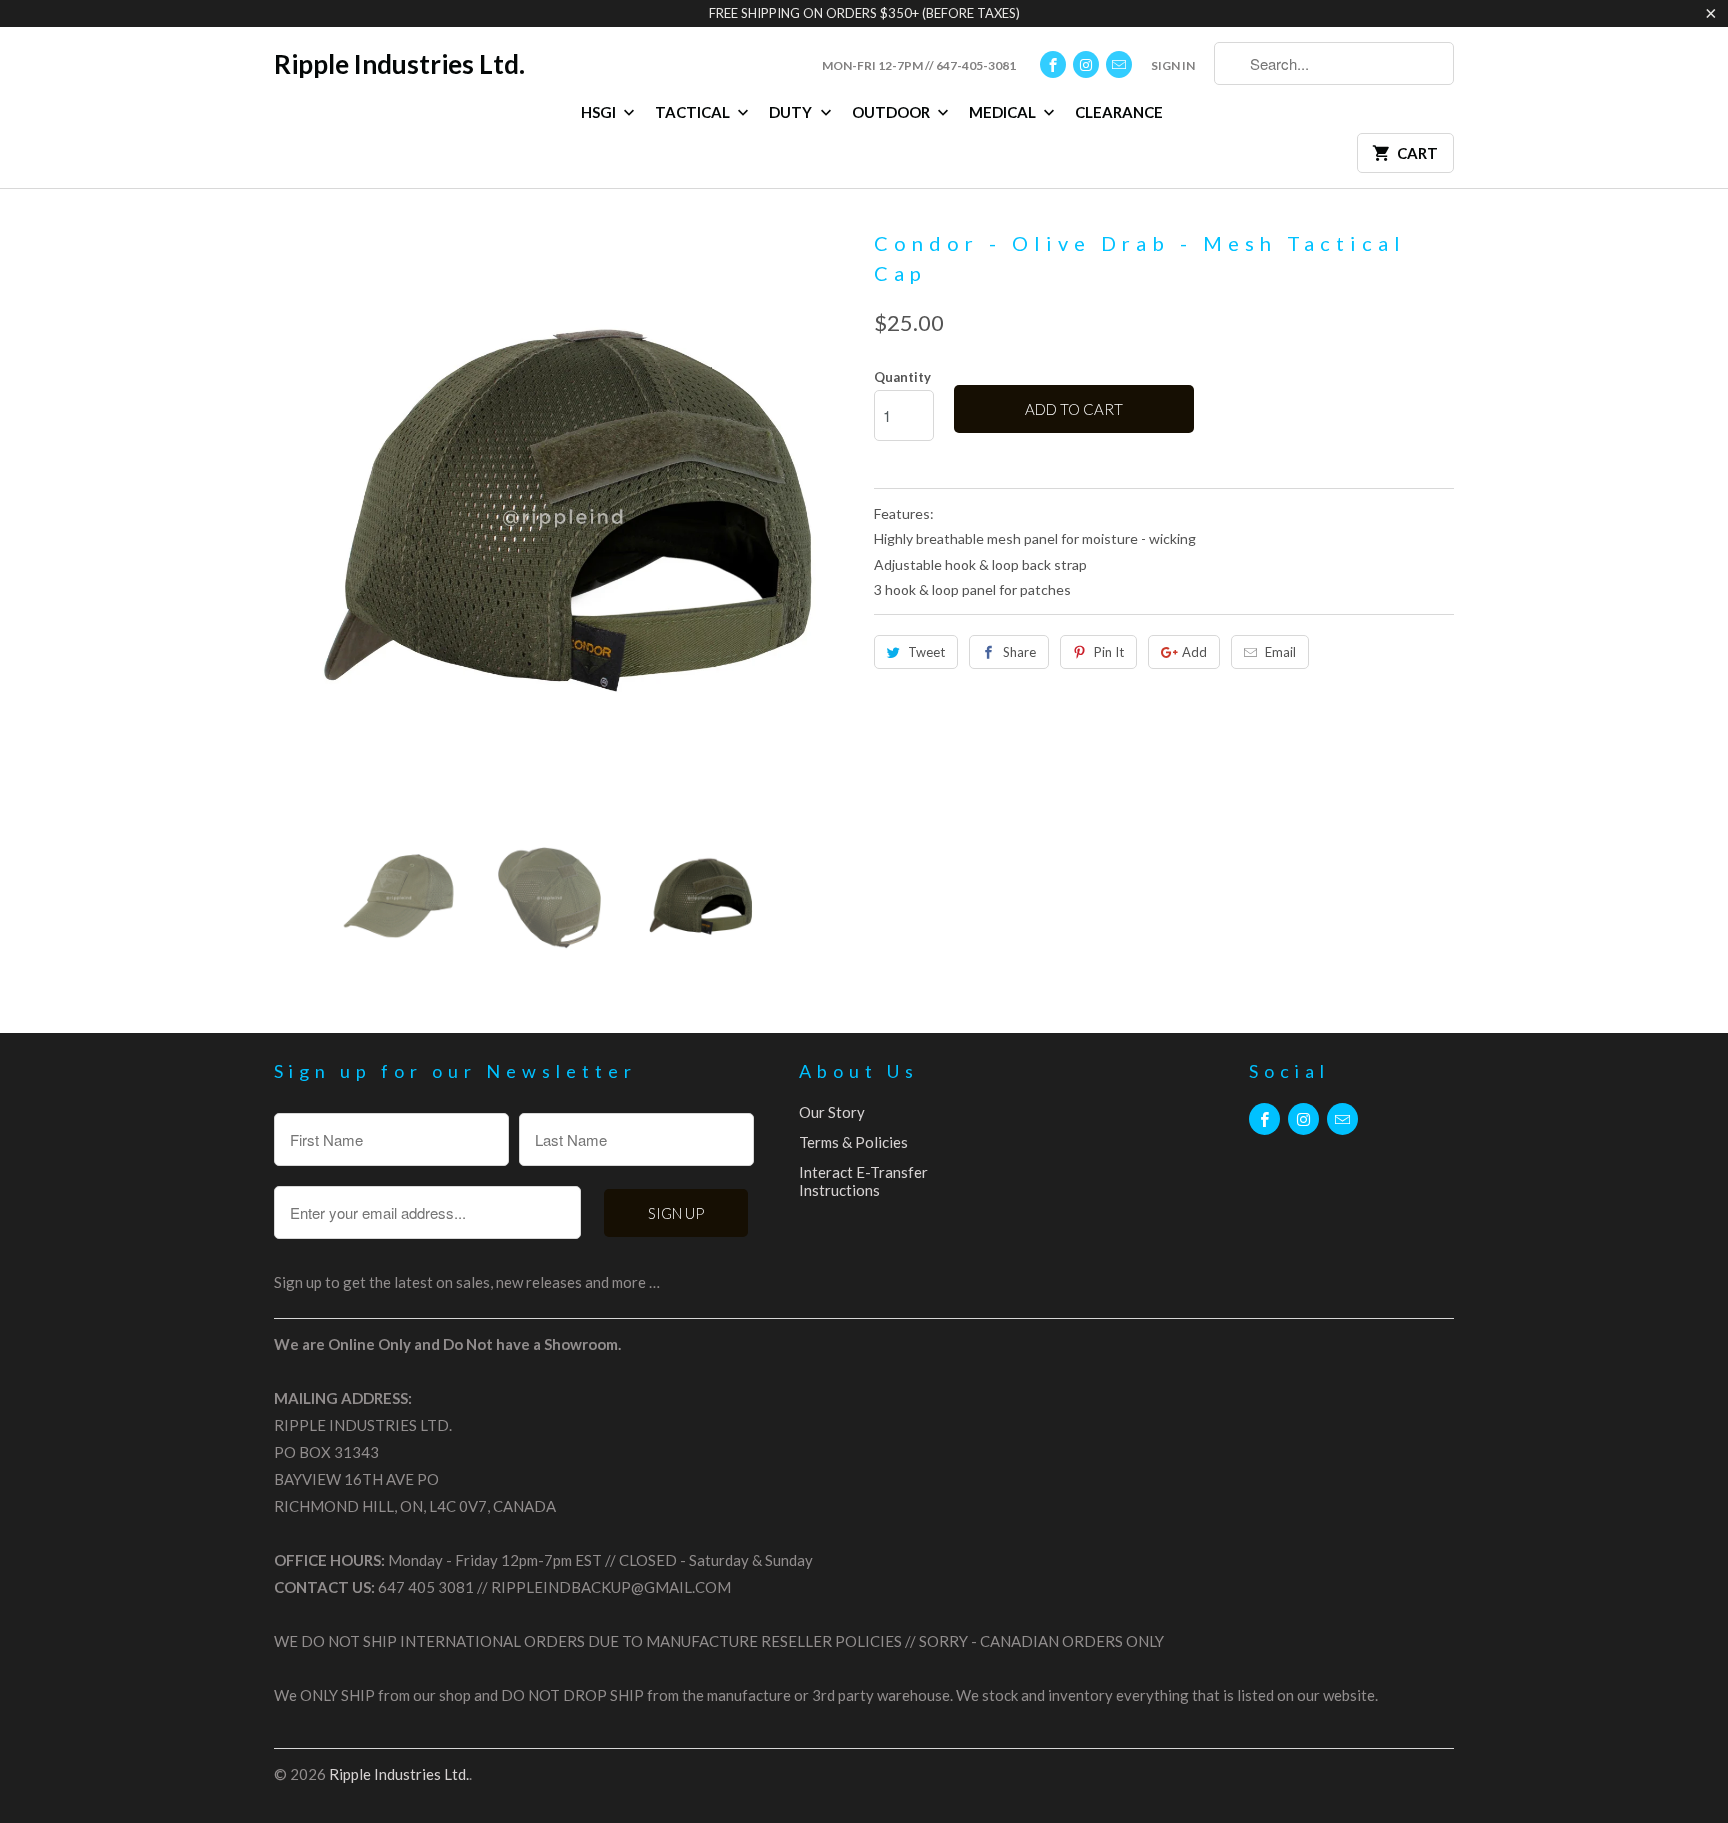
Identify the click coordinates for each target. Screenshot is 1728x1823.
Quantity (902, 377)
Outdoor (892, 112)
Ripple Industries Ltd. (399, 64)
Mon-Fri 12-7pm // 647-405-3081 (919, 65)
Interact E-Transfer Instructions (863, 1181)
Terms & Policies (853, 1142)
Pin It (1109, 652)
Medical (1004, 112)
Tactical (694, 112)
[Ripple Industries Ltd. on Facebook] (1053, 64)
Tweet (926, 652)
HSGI (600, 112)
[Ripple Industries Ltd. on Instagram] (1086, 64)
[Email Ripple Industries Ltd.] (1119, 64)
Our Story (832, 1112)
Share (1019, 652)
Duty (792, 112)
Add (1194, 652)
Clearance (1119, 112)
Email (1280, 652)
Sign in (1173, 65)
